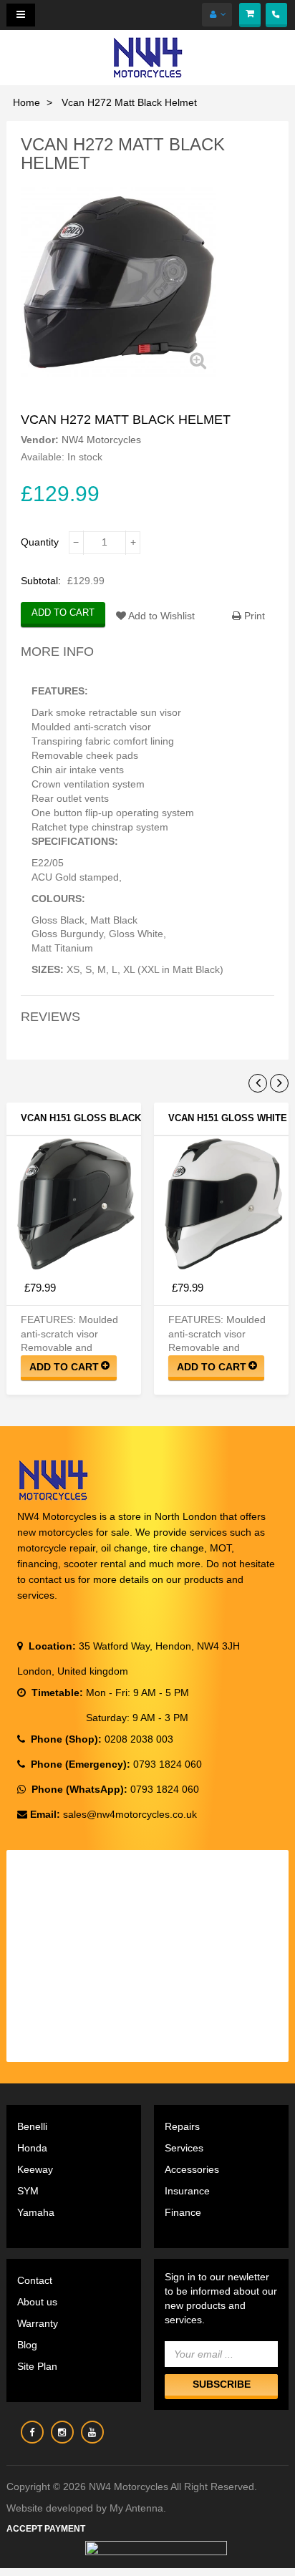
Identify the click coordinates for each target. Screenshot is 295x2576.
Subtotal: (41, 581)
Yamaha (36, 2212)
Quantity (40, 542)
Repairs (182, 2126)
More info (57, 652)
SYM (28, 2191)
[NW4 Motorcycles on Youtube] (92, 2432)
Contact (35, 2280)
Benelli (32, 2126)
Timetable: (56, 1693)
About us (37, 2302)
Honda (32, 2148)
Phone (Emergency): (79, 1764)
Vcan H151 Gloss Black (81, 1118)
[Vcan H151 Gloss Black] (74, 1204)
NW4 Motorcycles (101, 440)
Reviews (50, 1017)
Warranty (38, 2323)
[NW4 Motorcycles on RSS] (62, 2432)
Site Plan (37, 2366)
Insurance (187, 2191)
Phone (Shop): (65, 1739)
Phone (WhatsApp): (78, 1789)
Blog (27, 2345)
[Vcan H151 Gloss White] (221, 1204)
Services (184, 2148)
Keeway (35, 2169)
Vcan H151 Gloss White (228, 1118)
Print (253, 616)
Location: (51, 1646)
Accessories (192, 2169)
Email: (45, 1814)
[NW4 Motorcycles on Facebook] (32, 2432)
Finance (183, 2212)
